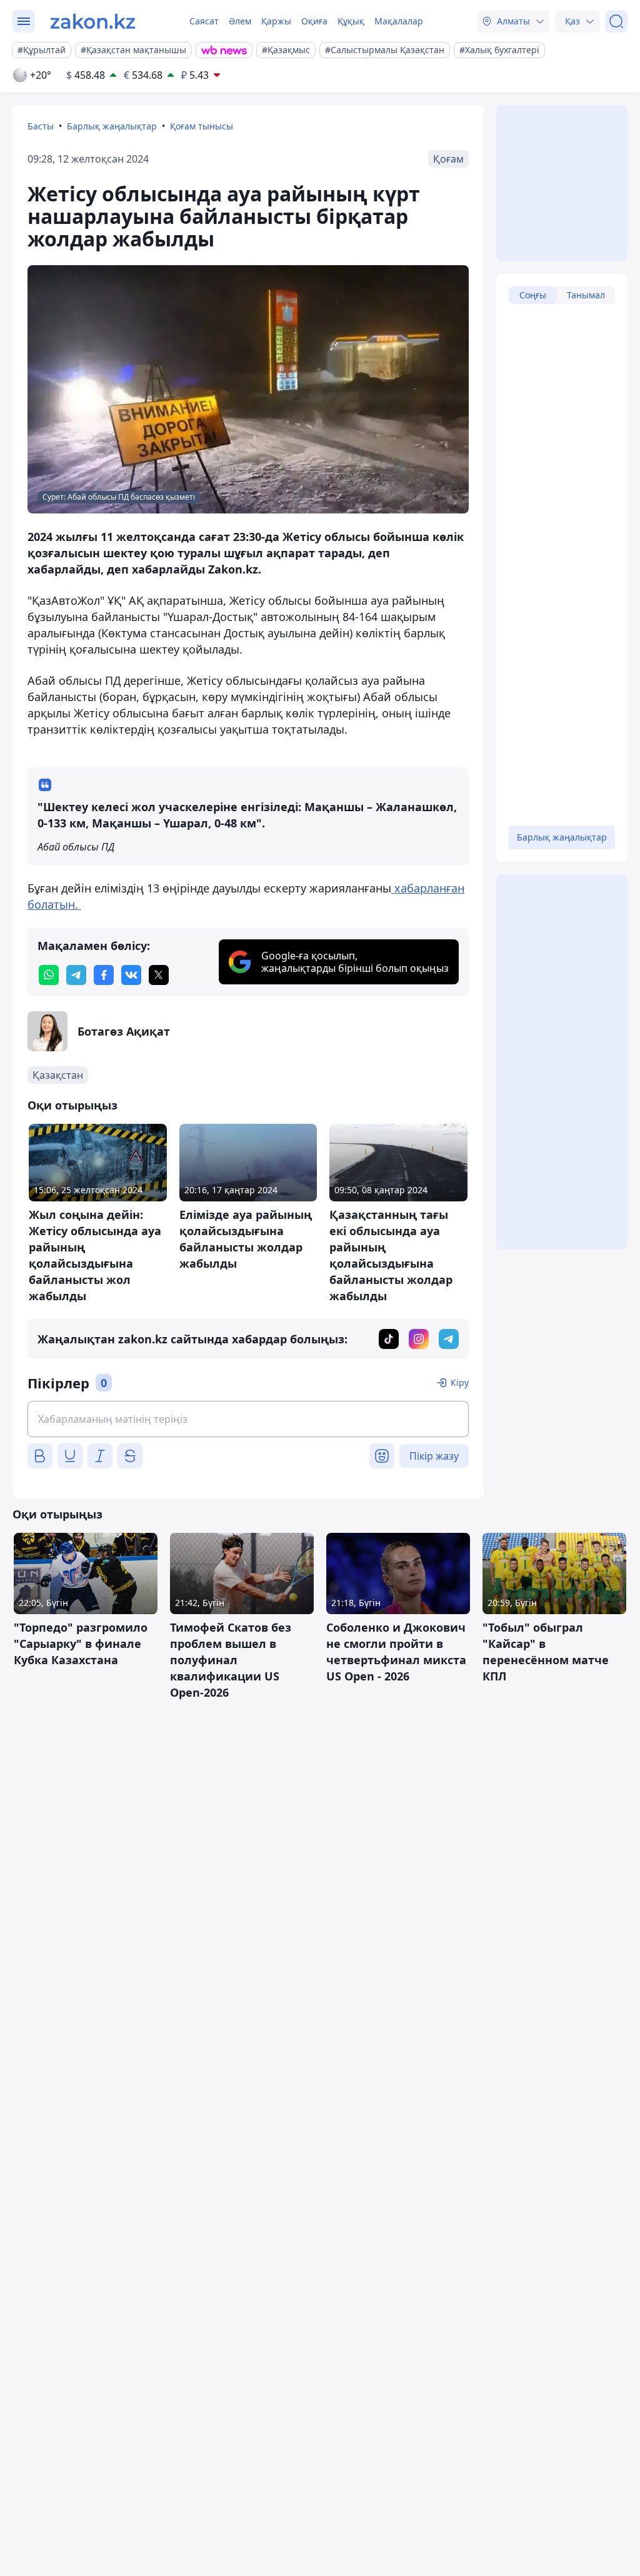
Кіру (460, 1382)
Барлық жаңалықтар (112, 126)
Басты (41, 126)
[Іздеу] (616, 21)
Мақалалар (399, 21)
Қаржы (276, 21)
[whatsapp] (49, 975)
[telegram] (76, 975)
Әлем (240, 21)
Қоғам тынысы (202, 126)
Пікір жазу (434, 1456)
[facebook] (104, 975)
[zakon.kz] (93, 21)
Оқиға (314, 21)
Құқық (351, 21)
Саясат (204, 21)
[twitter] (159, 975)
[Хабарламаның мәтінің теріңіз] (248, 1419)
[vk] (131, 975)
